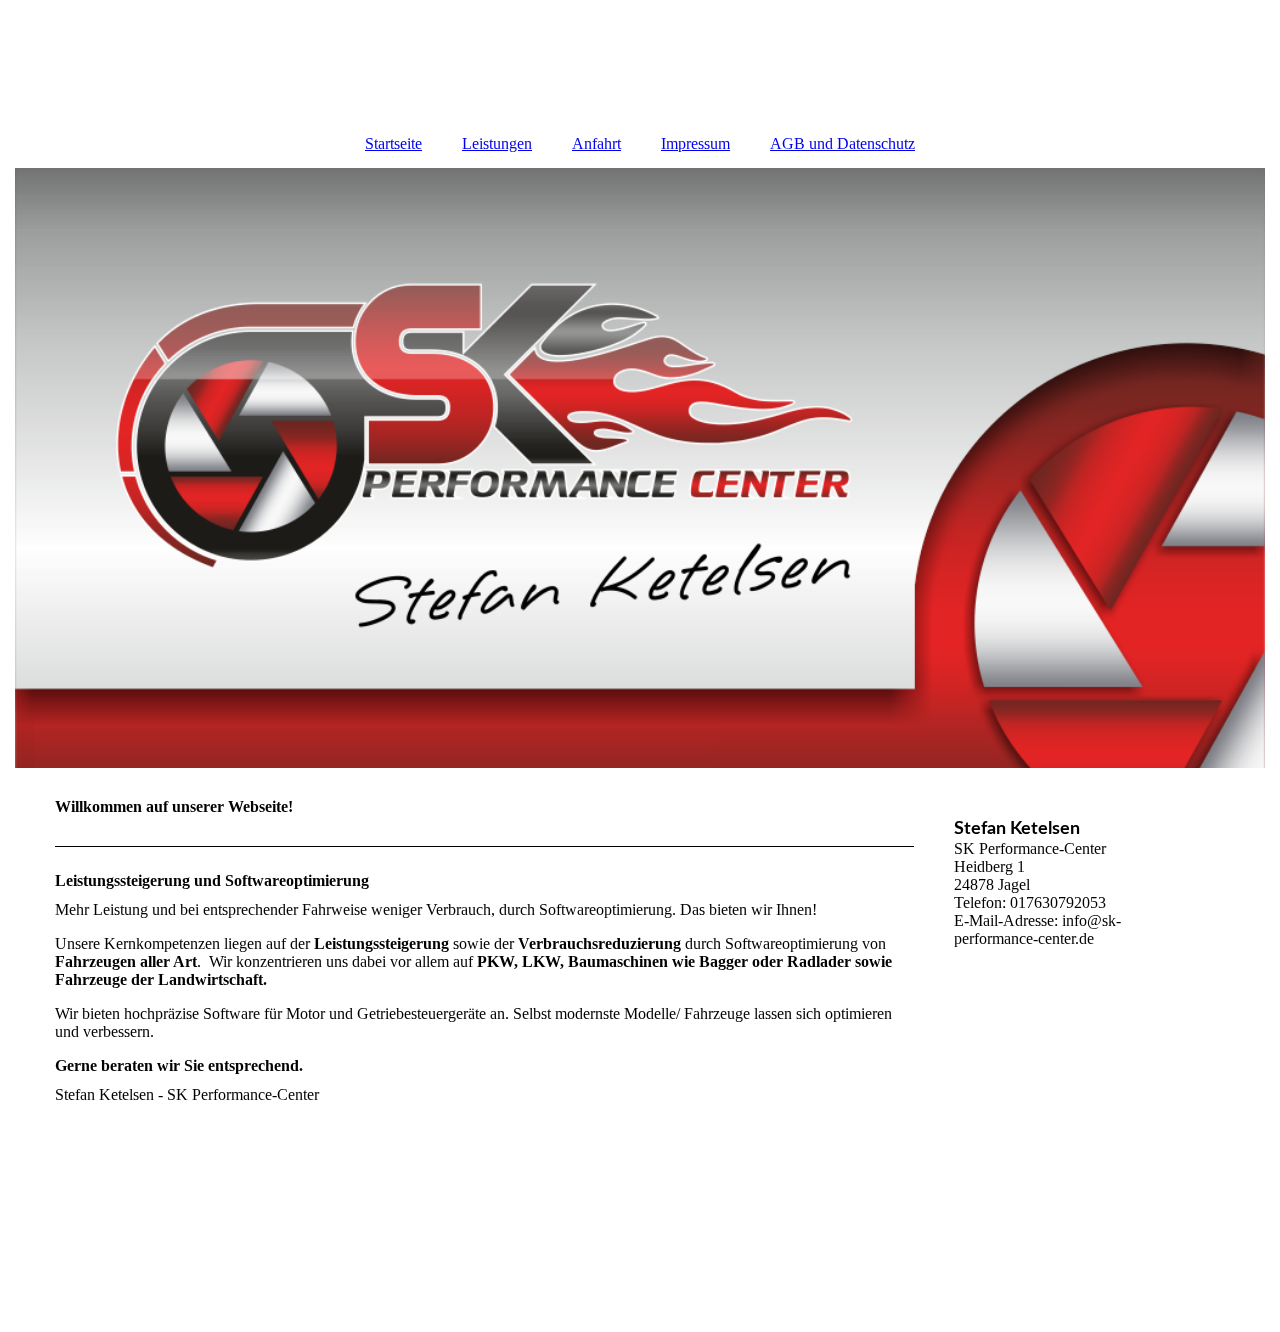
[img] (640, 468)
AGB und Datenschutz (842, 143)
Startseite (393, 143)
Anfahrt (596, 143)
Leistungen (497, 143)
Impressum (695, 143)
